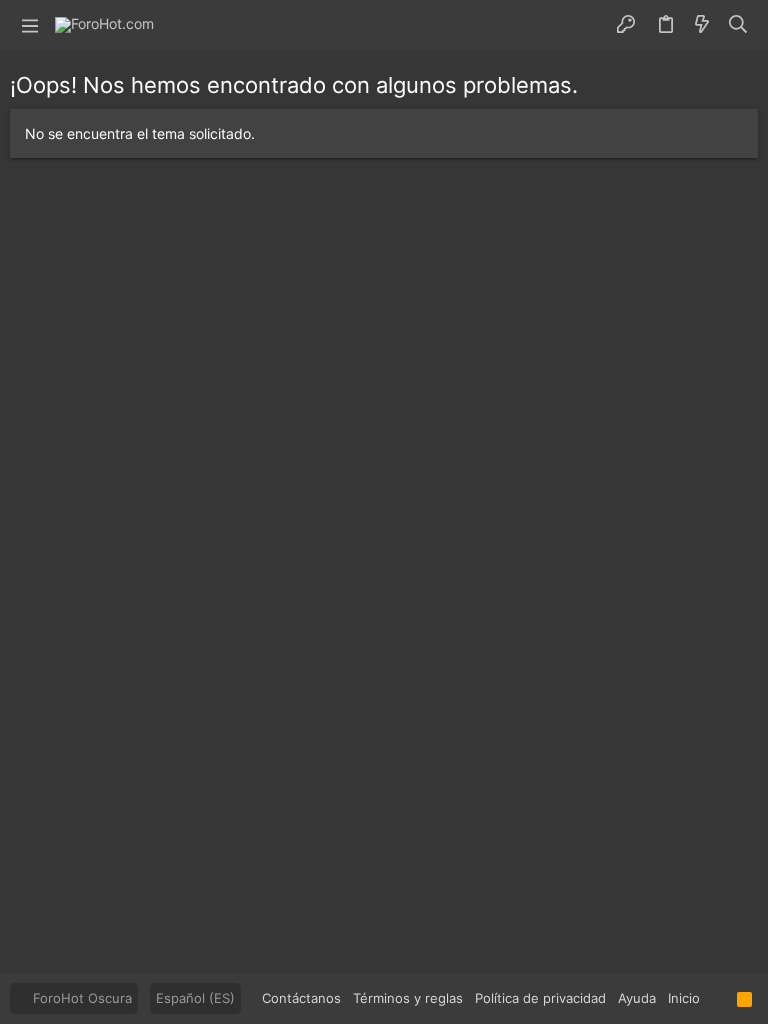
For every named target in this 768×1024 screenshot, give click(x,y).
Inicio (684, 998)
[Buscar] (738, 25)
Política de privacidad (540, 998)
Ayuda (637, 998)
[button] (30, 25)
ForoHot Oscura (80, 998)
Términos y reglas (408, 998)
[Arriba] (718, 998)
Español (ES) (195, 998)
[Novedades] (702, 25)
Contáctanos (301, 998)
